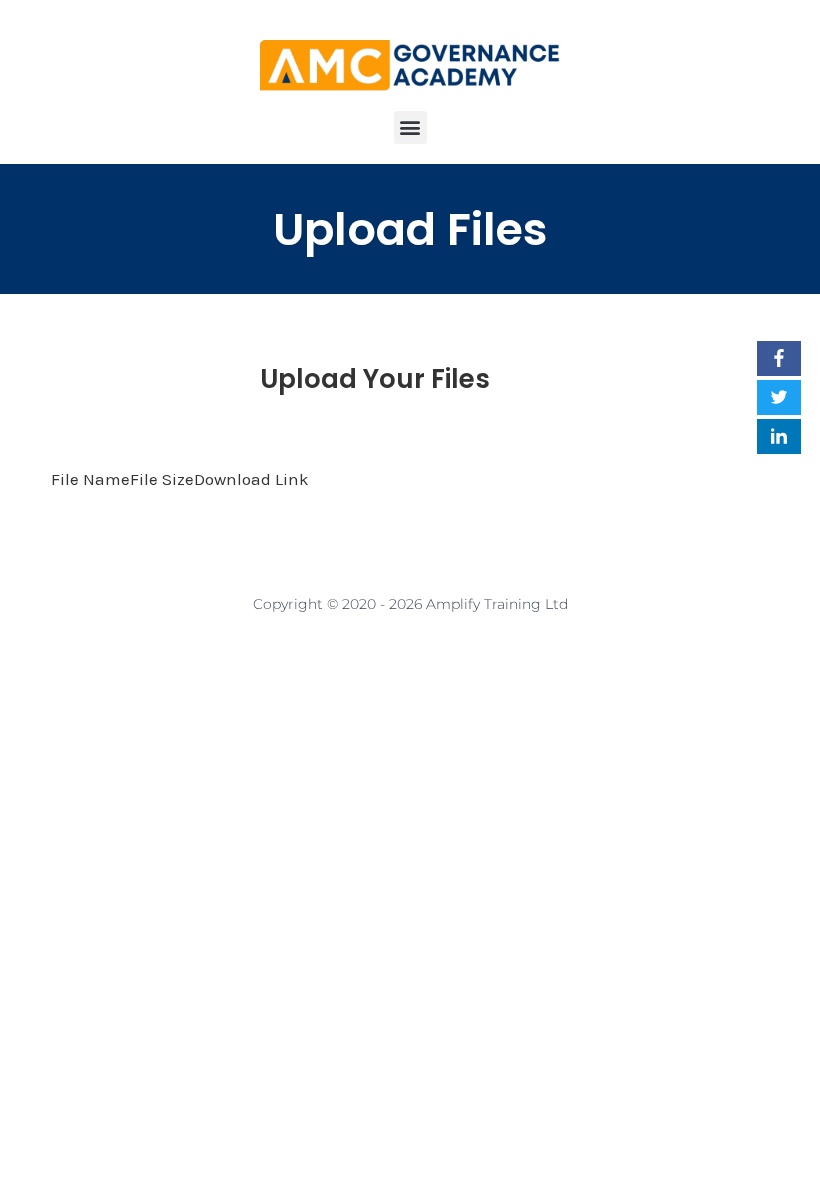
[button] (410, 127)
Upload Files (410, 229)
